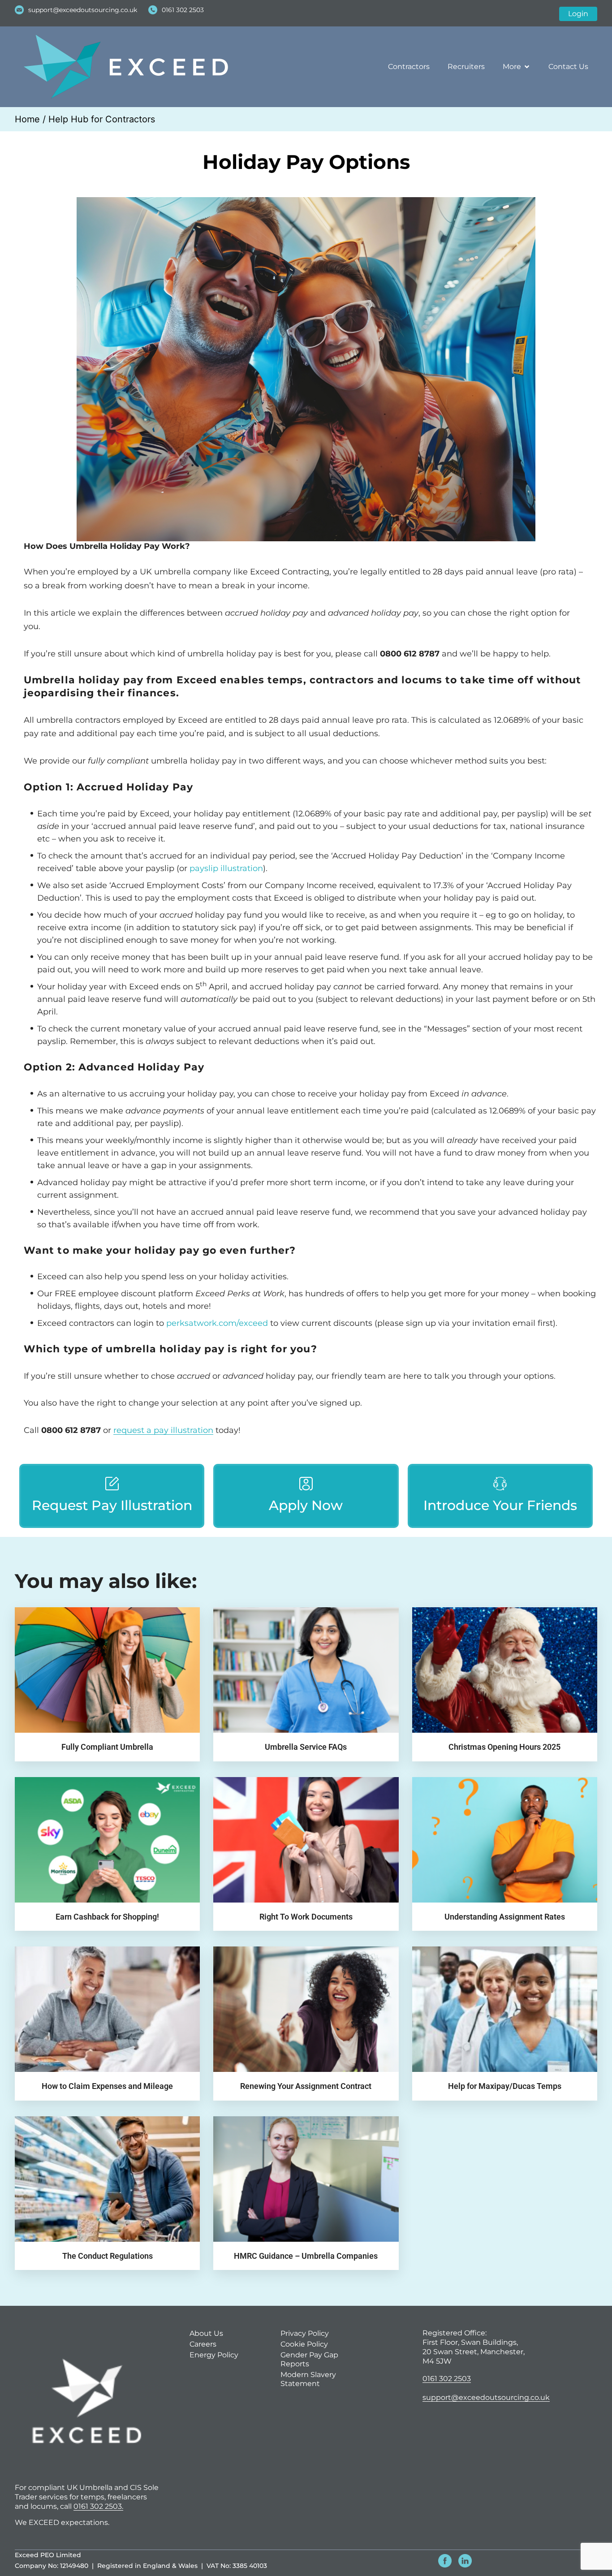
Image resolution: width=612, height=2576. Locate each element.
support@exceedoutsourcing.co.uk (486, 2397)
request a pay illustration (163, 1430)
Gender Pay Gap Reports (309, 2359)
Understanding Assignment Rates (505, 1917)
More (512, 67)
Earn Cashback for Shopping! (107, 1917)
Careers (203, 2344)
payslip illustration (226, 868)
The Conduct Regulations (108, 2256)
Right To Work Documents (306, 1917)
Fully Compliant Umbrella (107, 1747)
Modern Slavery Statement (308, 2379)
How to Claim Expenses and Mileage (107, 2086)
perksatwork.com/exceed (217, 1323)
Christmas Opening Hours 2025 (504, 1747)
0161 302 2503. (98, 2506)
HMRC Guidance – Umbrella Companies (306, 2256)
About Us (206, 2333)
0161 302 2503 (447, 2379)
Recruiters (466, 67)
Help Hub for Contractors (102, 119)
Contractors (409, 67)
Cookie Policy (304, 2344)
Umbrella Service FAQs (306, 1747)
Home (27, 119)
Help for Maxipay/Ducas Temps (505, 2086)
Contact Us (568, 67)
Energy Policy (214, 2355)
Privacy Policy (305, 2333)
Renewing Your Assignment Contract (306, 2086)
